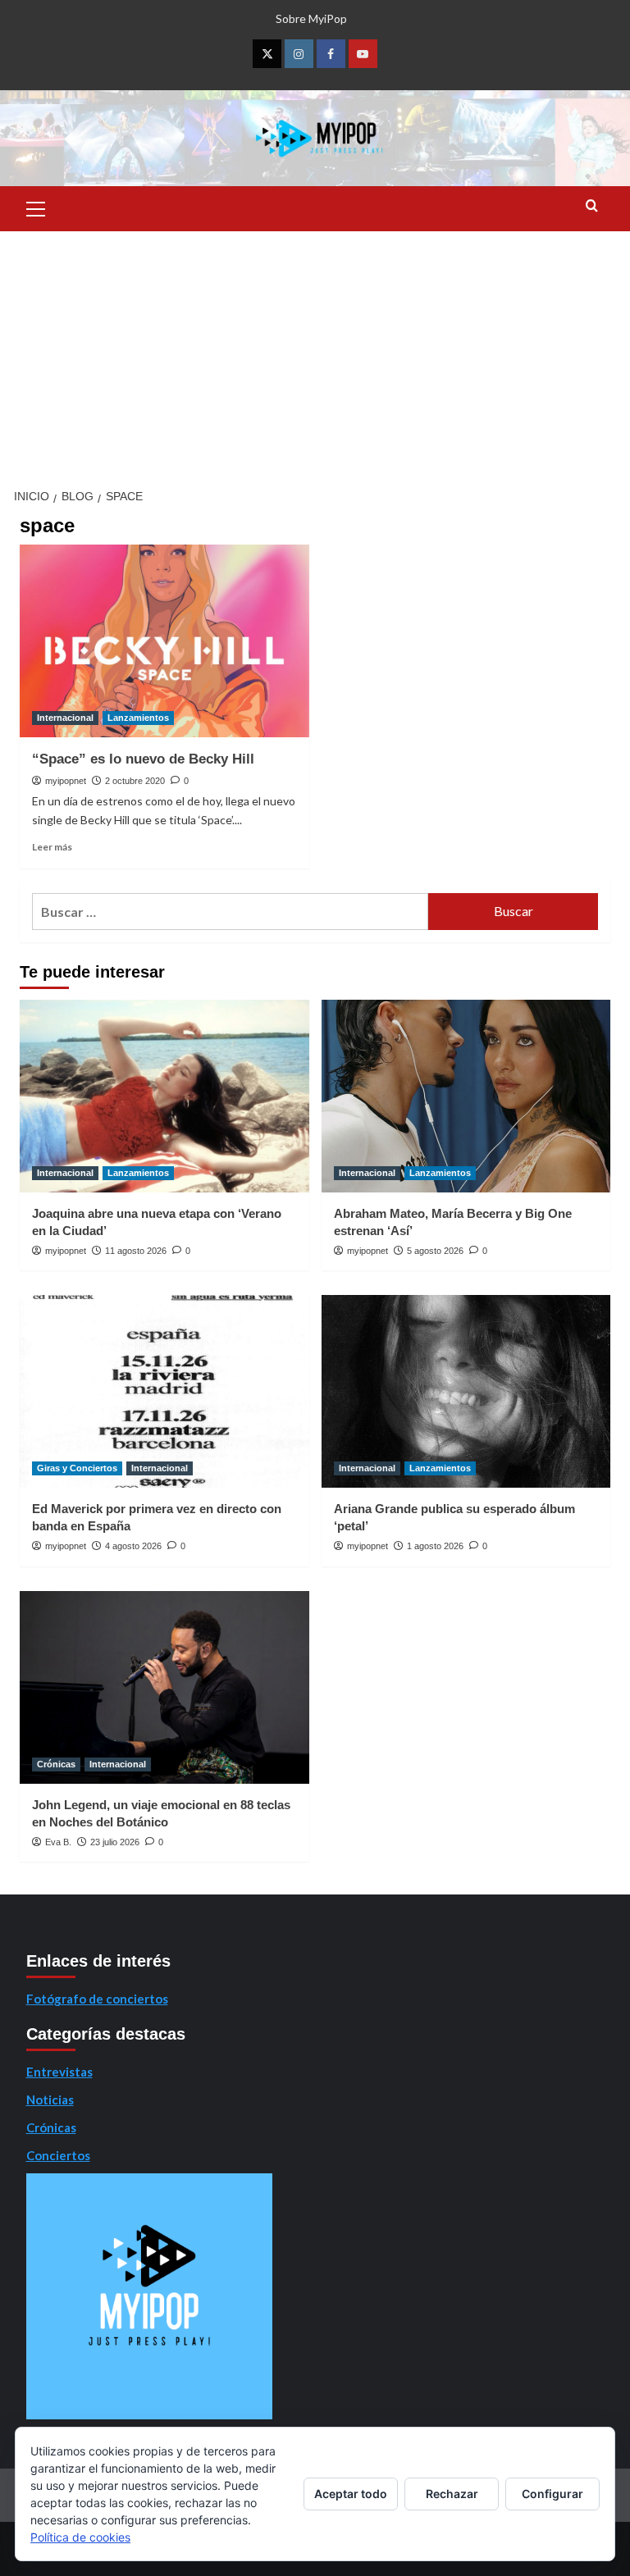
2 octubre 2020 (135, 781)
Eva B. (58, 1842)
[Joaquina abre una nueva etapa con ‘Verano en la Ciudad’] (164, 1096)
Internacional (65, 718)
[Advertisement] (315, 354)
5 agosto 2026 (435, 1251)
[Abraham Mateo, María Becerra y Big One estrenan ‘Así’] (466, 1096)
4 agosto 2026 (133, 1546)
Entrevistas (59, 2072)
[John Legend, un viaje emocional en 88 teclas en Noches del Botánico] (164, 1687)
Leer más (52, 847)
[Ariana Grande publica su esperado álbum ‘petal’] (466, 1391)
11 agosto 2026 (136, 1251)
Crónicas (56, 1764)
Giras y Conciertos (77, 1468)
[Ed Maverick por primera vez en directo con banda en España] (164, 1391)
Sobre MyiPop (311, 18)
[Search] (592, 206)
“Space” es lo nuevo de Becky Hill (143, 759)
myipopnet (66, 781)
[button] (36, 207)
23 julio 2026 (115, 1842)
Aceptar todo (351, 2494)
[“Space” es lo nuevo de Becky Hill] (164, 641)
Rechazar (452, 2494)
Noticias (50, 2100)
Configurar (552, 2494)
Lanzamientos (138, 718)
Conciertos (58, 2155)
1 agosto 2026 (435, 1546)
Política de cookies (80, 2537)
